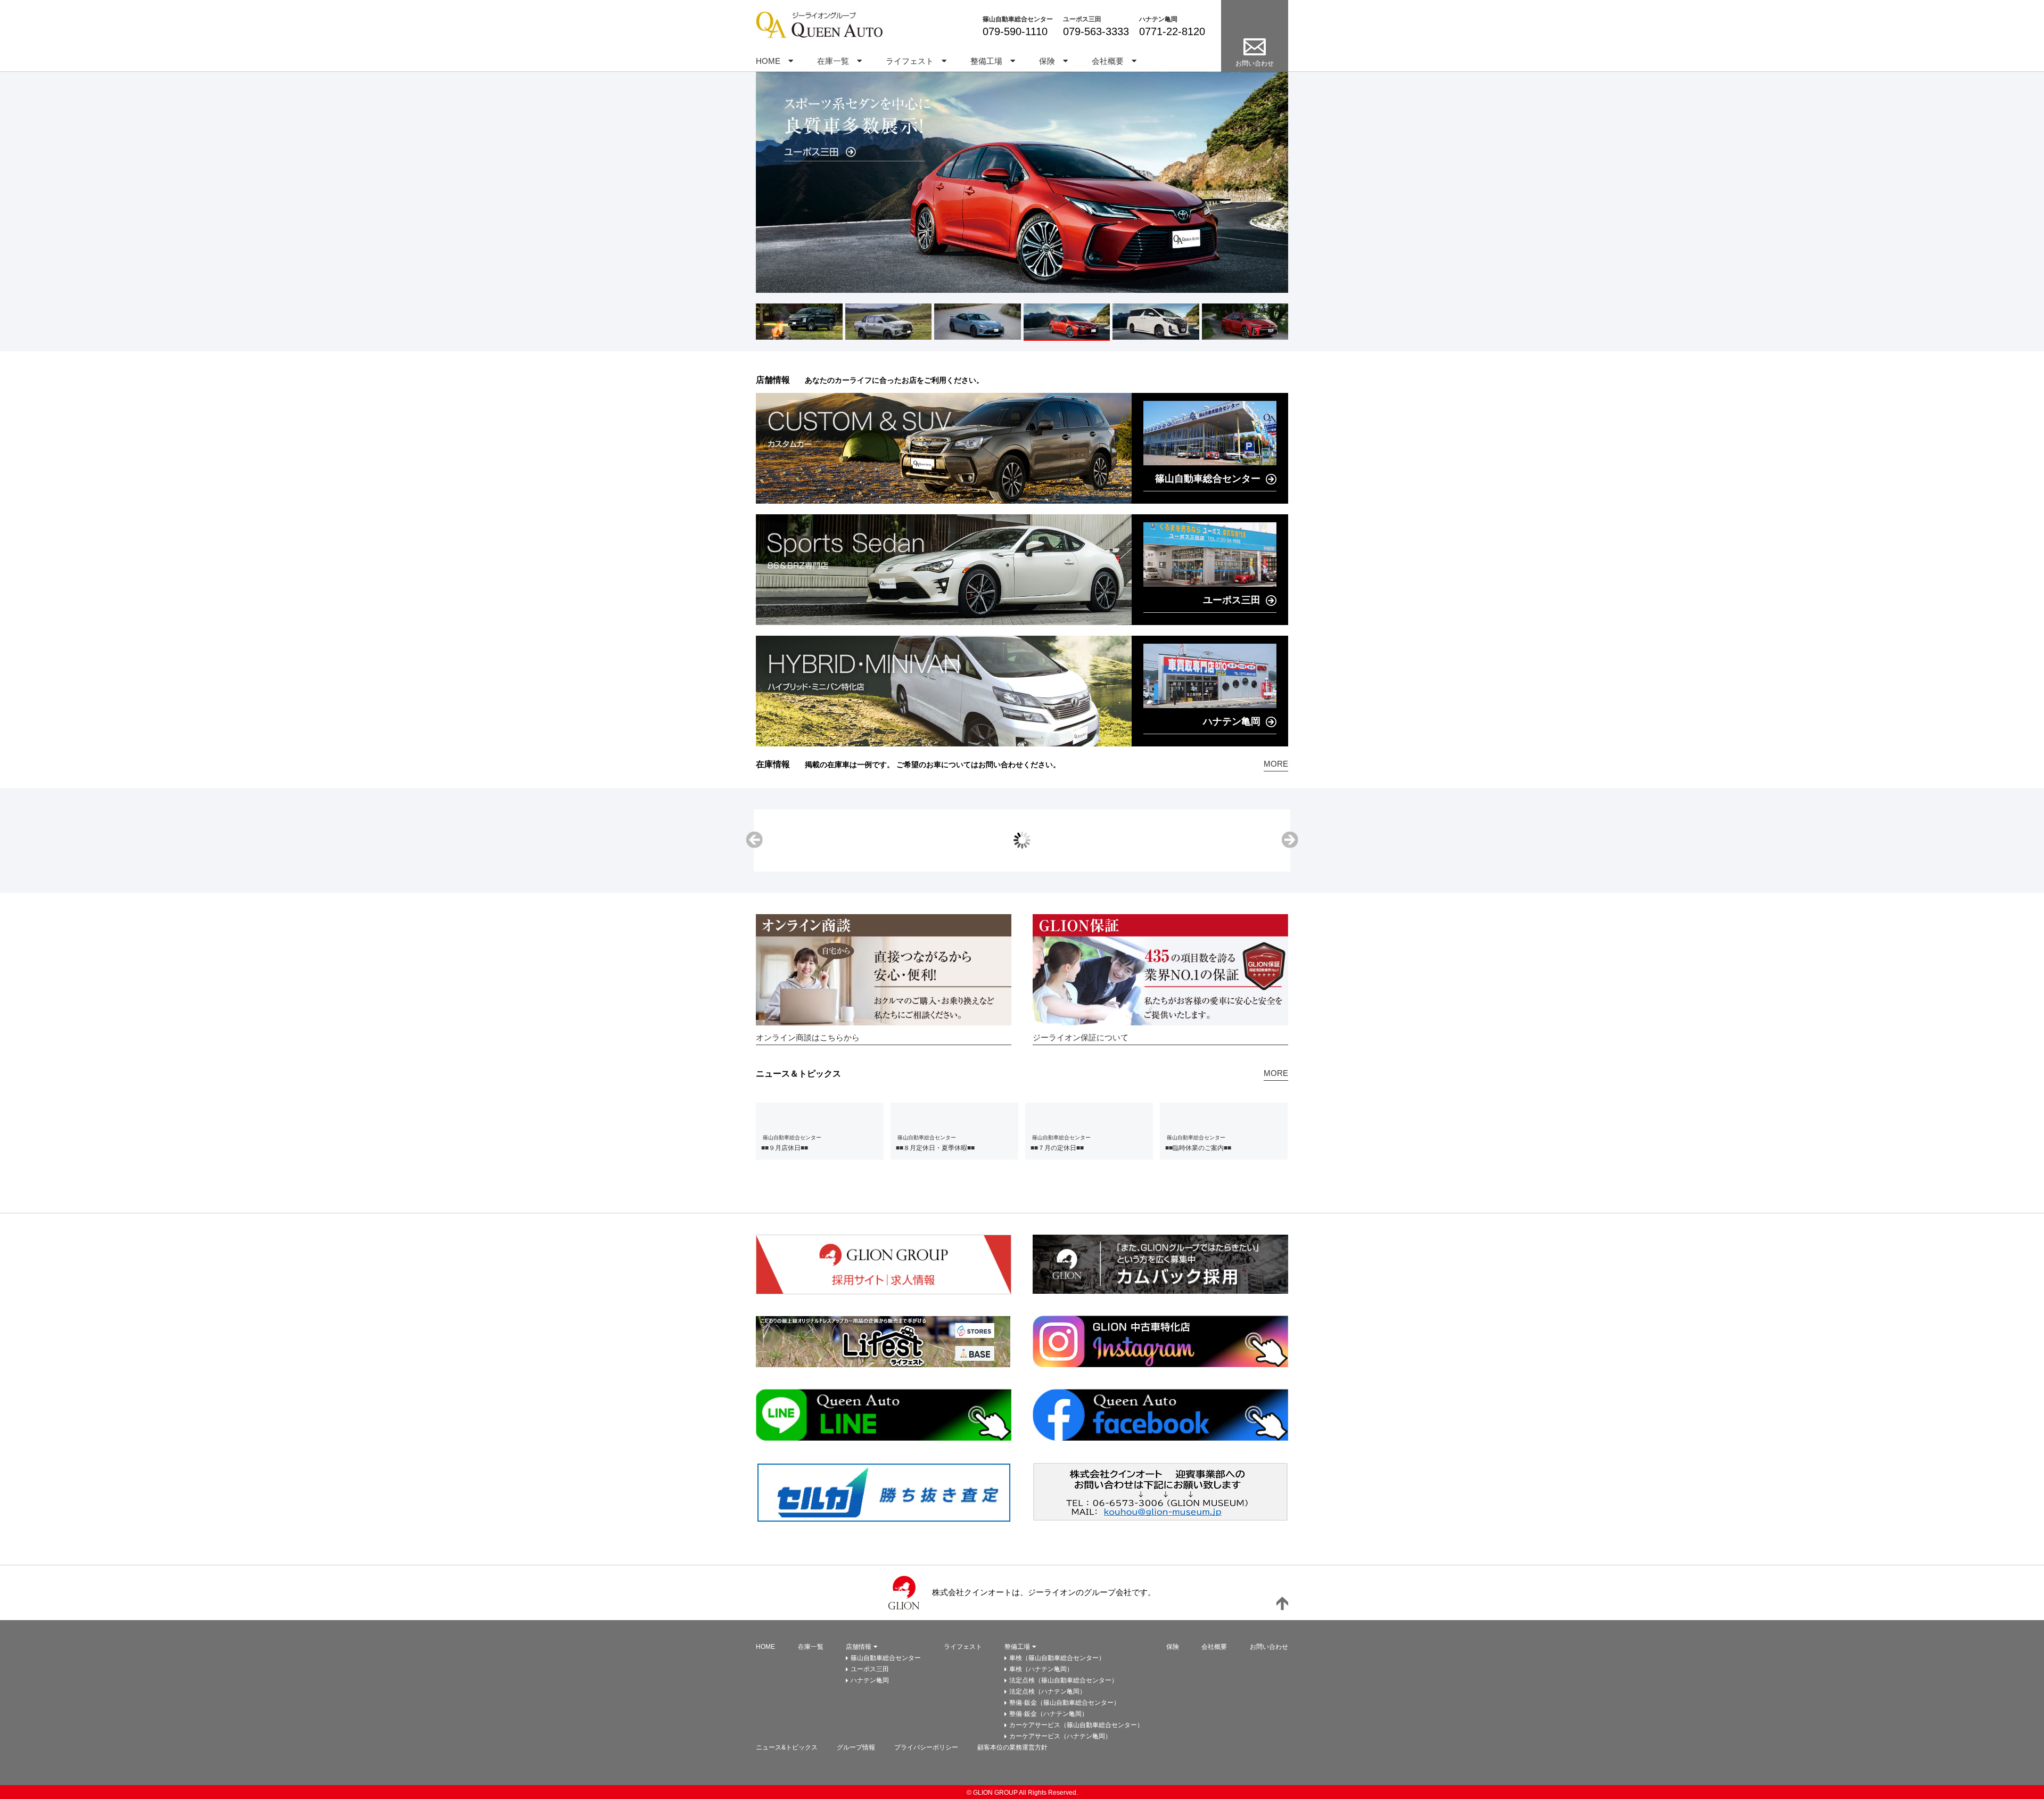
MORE (1276, 764)
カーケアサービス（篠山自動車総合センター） (1076, 1725)
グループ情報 (856, 1747)
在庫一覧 (833, 61)
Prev (754, 840)
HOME (768, 61)
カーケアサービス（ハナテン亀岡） (1060, 1736)
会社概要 (1108, 61)
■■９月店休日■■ (785, 1148)
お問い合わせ (1269, 1647)
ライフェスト (910, 61)
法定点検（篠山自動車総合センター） (1064, 1680)
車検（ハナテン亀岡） (1041, 1669)
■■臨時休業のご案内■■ (1198, 1148)
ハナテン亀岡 (1158, 19)
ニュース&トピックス (787, 1747)
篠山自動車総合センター (1018, 19)
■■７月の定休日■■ (1057, 1148)
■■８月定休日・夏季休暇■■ (935, 1148)
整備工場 (986, 61)
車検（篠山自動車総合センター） (1057, 1658)
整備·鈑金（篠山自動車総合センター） (1065, 1703)
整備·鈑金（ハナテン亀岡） (1049, 1714)
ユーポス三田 (1082, 19)
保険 (1047, 61)
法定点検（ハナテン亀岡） (1048, 1691)
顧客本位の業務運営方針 (1012, 1747)
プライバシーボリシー (926, 1747)
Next (1290, 840)
